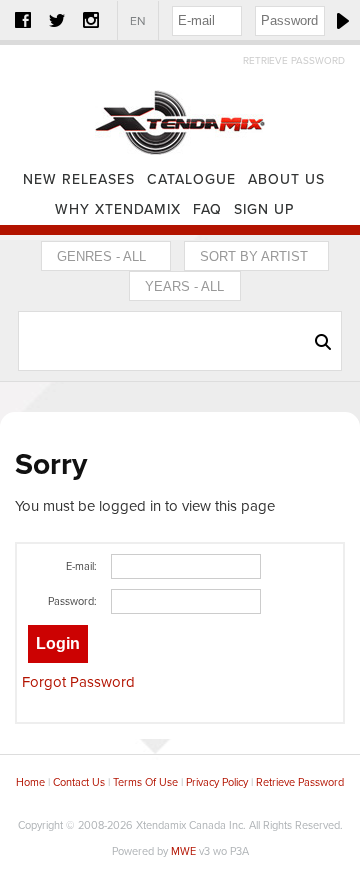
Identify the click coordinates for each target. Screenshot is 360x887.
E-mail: (81, 566)
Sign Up (264, 209)
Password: (72, 601)
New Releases (79, 179)
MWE (183, 851)
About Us (286, 179)
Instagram (91, 20)
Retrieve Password (294, 61)
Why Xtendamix (118, 209)
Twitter (57, 20)
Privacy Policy (217, 782)
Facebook (23, 20)
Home (180, 105)
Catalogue (191, 179)
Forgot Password (78, 682)
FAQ (207, 209)
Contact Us (79, 782)
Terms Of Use (145, 782)
